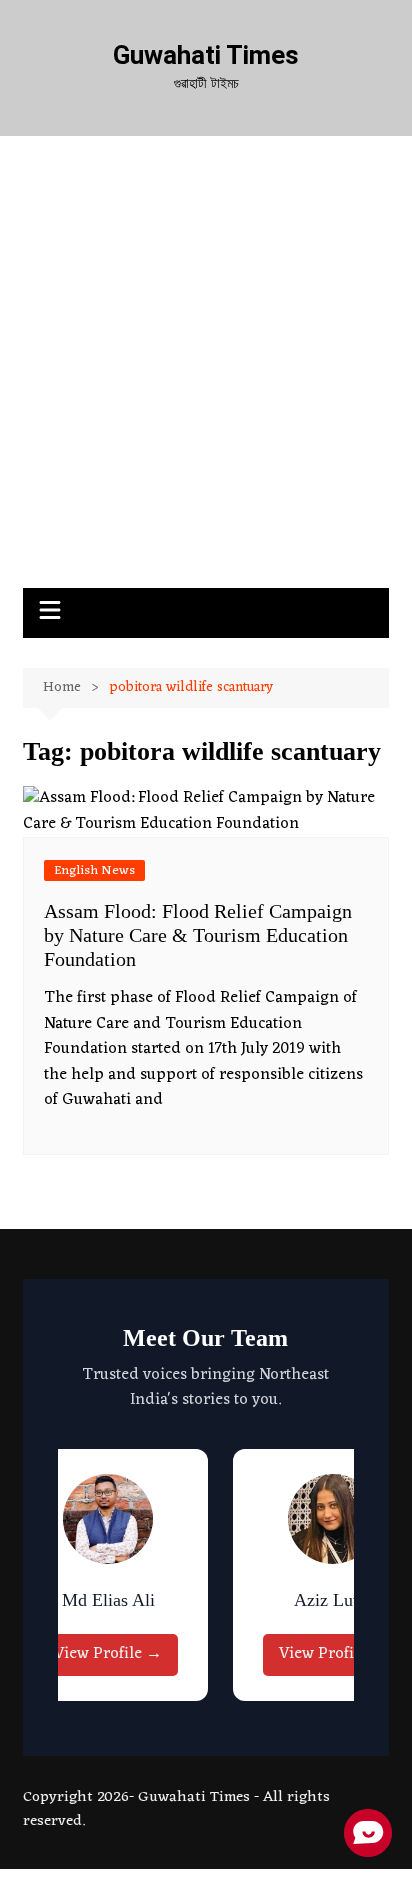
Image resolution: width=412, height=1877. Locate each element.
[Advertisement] (206, 372)
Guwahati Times (206, 55)
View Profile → (108, 1654)
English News (94, 870)
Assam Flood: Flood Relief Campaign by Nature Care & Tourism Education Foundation (198, 935)
